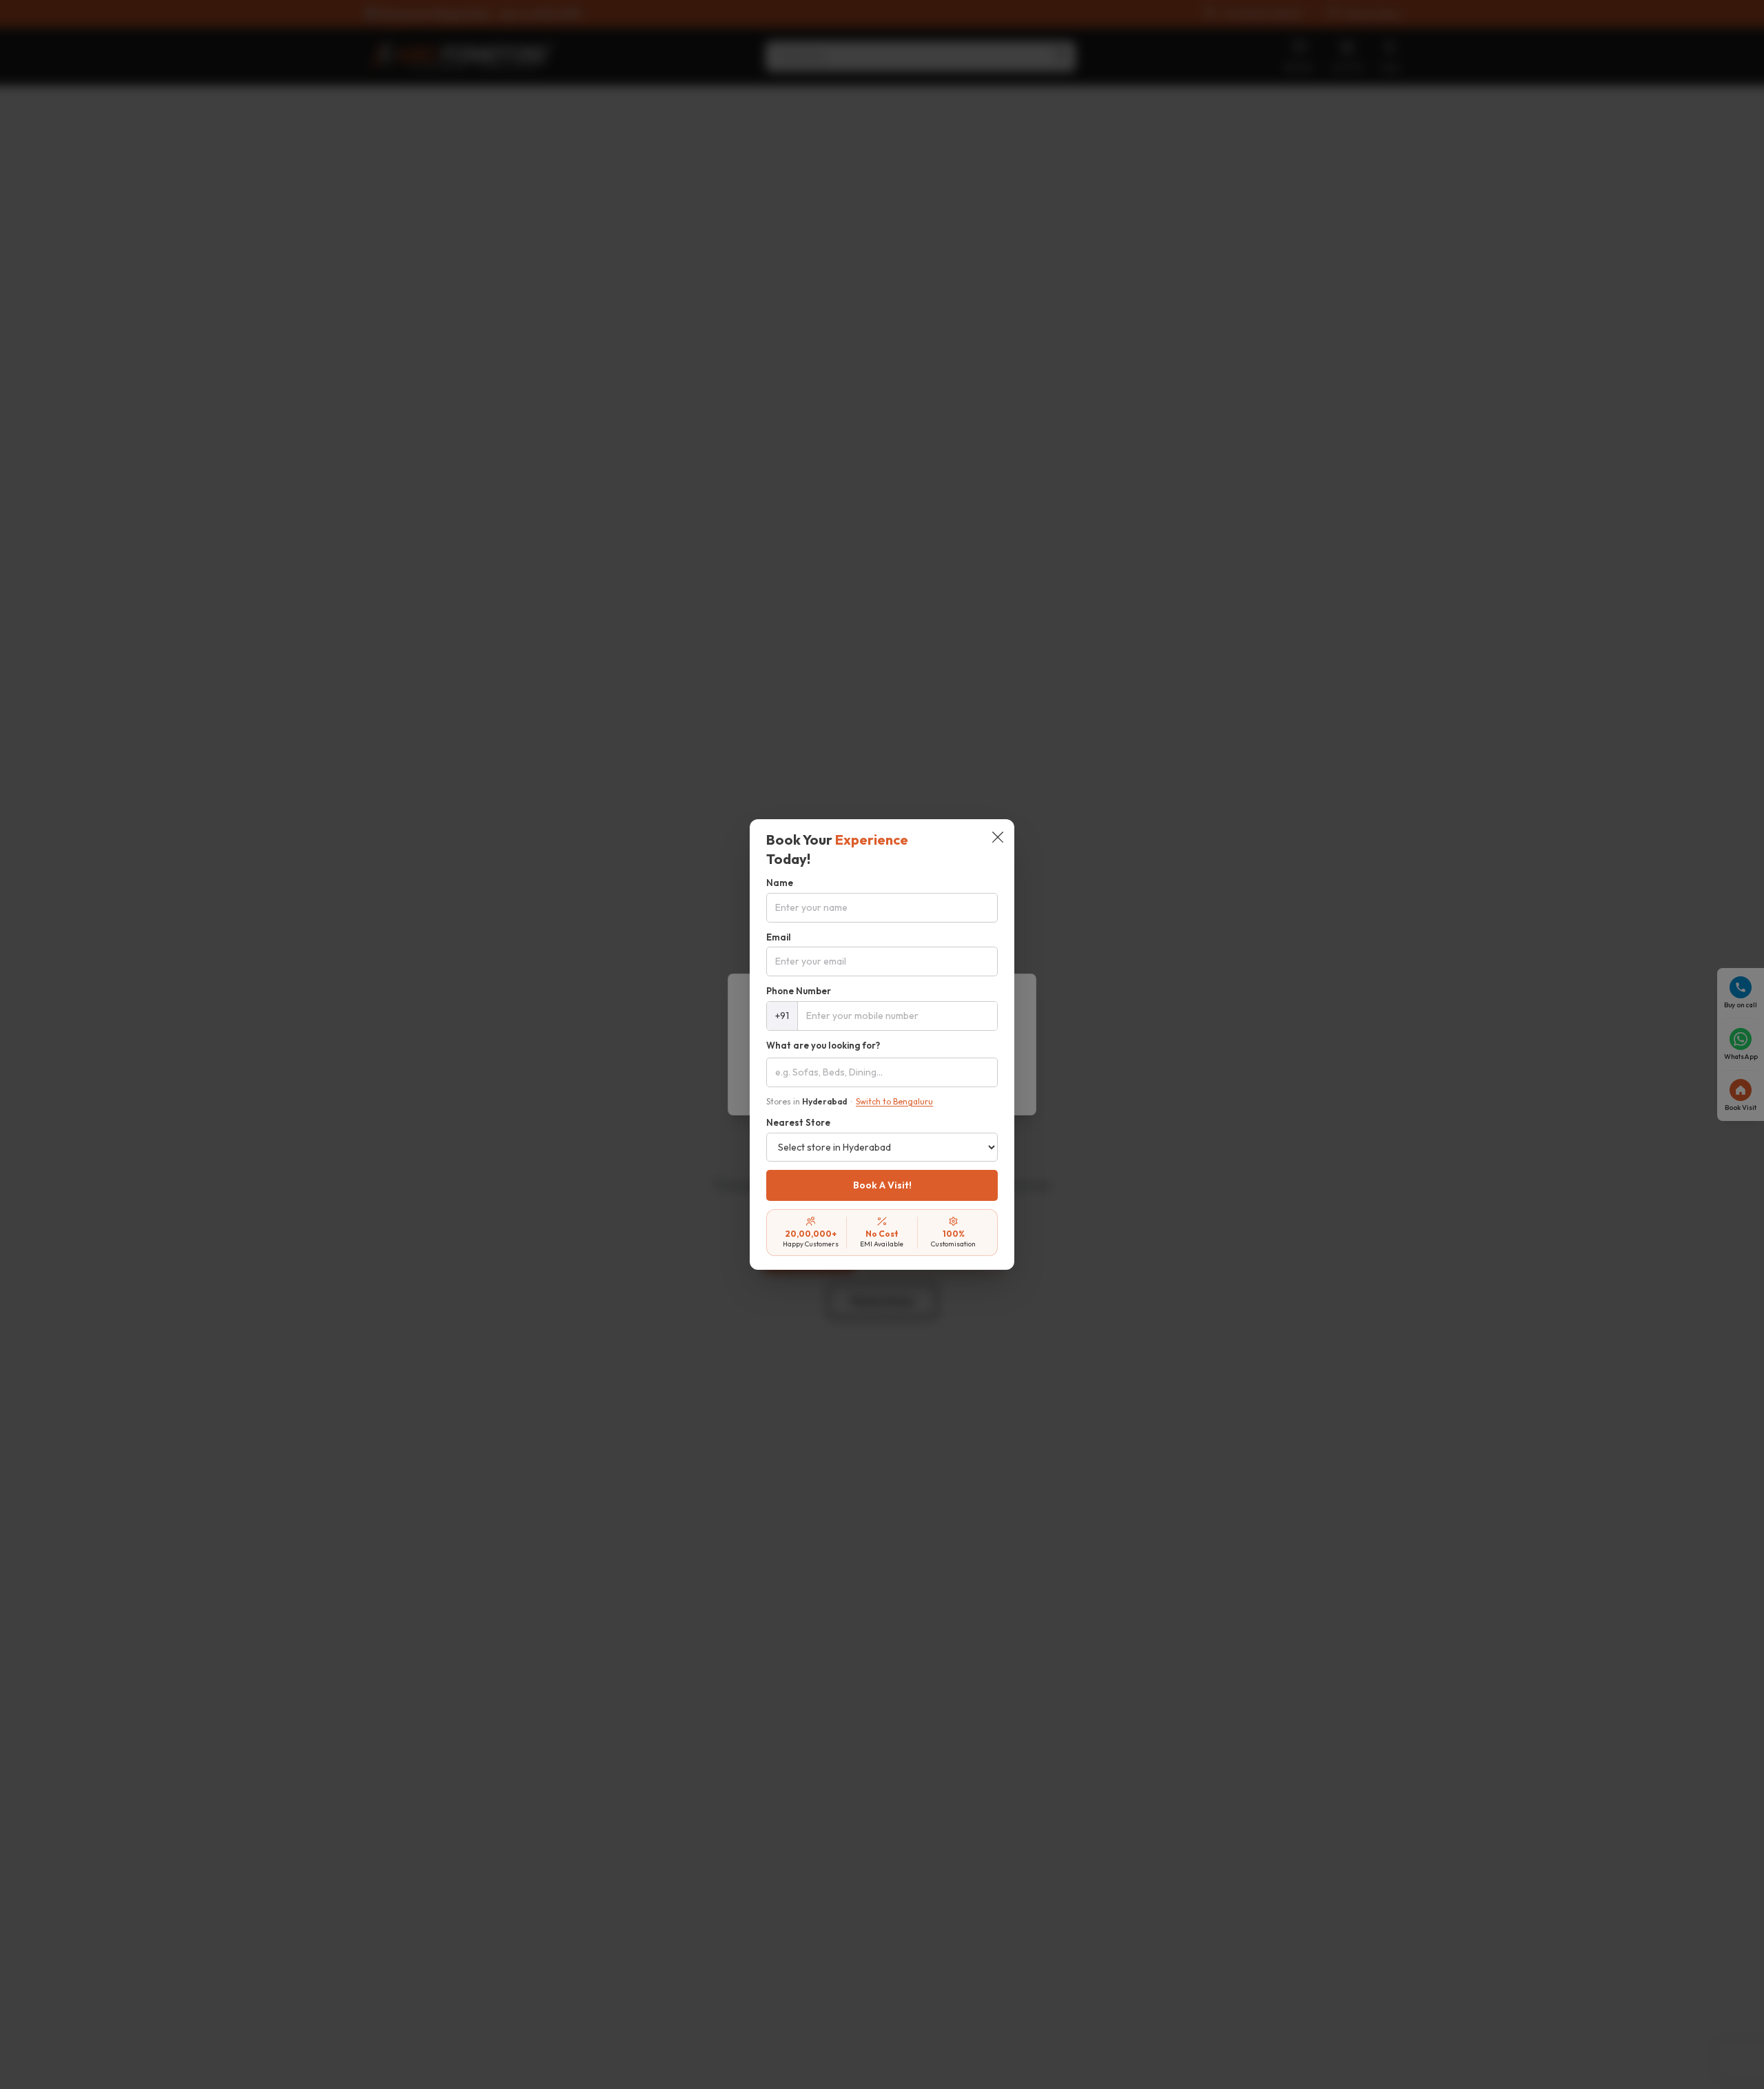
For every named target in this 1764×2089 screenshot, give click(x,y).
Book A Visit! (882, 1185)
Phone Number (799, 991)
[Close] (998, 838)
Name (780, 883)
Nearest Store (798, 1122)
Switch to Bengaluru (894, 1101)
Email (779, 937)
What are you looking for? (823, 1045)
